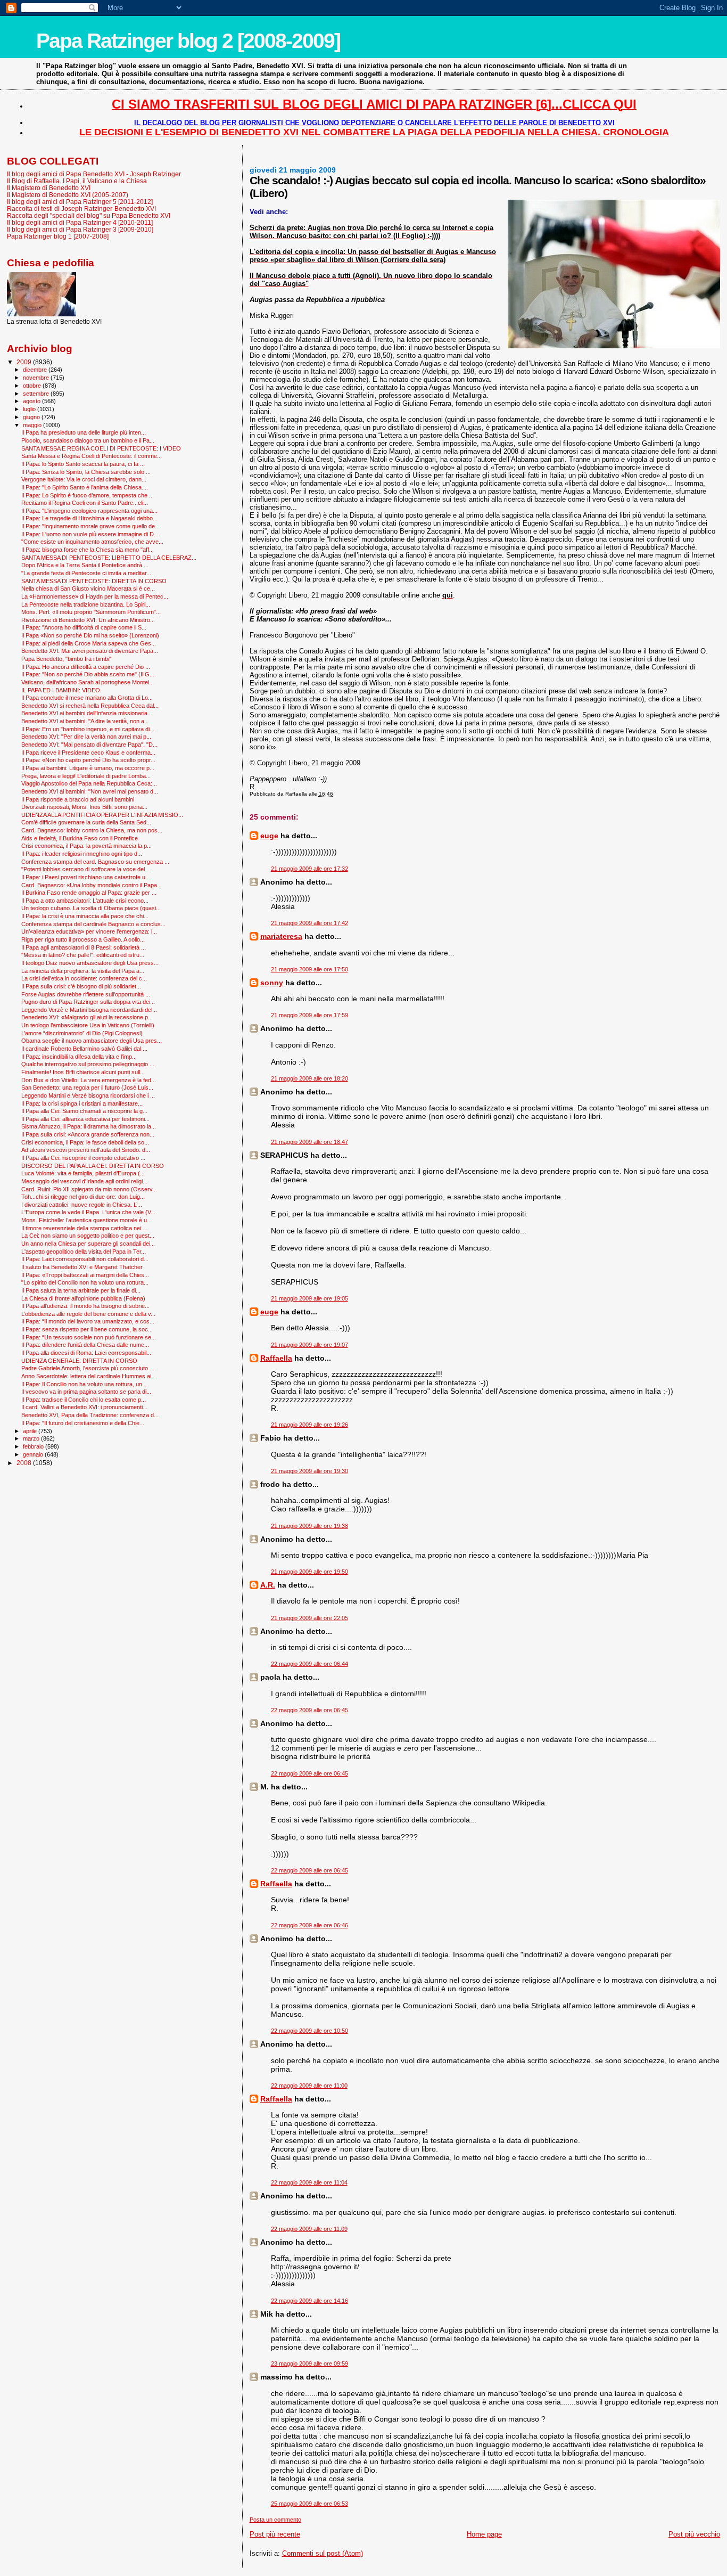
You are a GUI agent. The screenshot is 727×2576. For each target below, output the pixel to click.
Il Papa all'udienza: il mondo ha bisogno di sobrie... (85, 1306)
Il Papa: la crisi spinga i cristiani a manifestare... (82, 1103)
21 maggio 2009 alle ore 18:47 (309, 1142)
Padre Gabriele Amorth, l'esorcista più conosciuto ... (88, 1368)
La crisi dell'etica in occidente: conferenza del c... (84, 978)
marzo (32, 1438)
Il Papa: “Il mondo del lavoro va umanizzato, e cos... (88, 1321)
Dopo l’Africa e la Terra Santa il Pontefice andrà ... (85, 565)
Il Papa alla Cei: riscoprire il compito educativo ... (83, 1158)
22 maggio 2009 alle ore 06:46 (309, 1925)
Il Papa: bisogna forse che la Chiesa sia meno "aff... (88, 550)
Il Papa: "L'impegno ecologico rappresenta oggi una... (89, 511)
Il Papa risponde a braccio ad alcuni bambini (78, 799)
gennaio (34, 1454)
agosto (32, 401)
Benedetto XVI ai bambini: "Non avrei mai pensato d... (90, 791)
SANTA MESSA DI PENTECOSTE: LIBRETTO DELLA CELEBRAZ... (109, 558)
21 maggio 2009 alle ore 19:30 (309, 1471)
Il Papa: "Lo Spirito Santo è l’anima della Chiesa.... (85, 487)
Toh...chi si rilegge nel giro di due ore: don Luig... (83, 1197)
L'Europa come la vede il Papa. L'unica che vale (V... (88, 1212)
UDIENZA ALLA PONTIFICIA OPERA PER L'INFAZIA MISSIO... (102, 815)
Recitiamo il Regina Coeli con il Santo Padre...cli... (85, 503)
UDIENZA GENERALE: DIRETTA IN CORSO (79, 1361)
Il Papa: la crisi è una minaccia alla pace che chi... (85, 916)
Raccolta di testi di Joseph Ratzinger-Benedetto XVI (81, 208)
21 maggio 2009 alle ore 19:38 (309, 1526)
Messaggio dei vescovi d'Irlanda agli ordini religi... (84, 1181)
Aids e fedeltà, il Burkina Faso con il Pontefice (80, 838)
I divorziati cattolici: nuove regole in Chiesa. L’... (82, 1205)
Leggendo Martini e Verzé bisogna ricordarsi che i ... (88, 1095)
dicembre (36, 370)
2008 (25, 1463)
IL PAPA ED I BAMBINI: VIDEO (61, 690)
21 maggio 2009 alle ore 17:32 (309, 869)
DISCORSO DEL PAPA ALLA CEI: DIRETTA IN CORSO (93, 1166)
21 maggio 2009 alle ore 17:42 (309, 923)
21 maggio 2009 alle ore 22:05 (309, 1618)
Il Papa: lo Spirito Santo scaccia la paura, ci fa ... (83, 464)
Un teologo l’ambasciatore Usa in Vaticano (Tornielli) (88, 1025)
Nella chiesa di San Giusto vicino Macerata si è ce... (88, 588)
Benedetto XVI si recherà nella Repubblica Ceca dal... (90, 706)
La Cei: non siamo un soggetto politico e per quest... (88, 1236)
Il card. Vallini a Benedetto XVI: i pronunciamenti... (84, 1407)
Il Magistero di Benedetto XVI (49, 188)
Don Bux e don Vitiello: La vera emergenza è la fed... (89, 1080)
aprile (31, 1431)
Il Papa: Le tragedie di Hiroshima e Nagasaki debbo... (89, 518)
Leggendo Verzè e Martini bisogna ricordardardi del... (89, 1010)
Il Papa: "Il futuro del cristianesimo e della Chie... (83, 1423)
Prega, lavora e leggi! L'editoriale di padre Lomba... (86, 776)
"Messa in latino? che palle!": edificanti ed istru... (83, 955)
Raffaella (276, 1358)
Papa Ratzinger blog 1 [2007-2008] (58, 236)
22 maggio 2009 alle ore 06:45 (309, 1710)
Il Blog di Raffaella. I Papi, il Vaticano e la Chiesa (77, 181)
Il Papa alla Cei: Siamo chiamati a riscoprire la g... (84, 1111)
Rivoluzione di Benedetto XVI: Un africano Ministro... (88, 620)
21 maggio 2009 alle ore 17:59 (309, 1015)
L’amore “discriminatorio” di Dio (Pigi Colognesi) (82, 1033)
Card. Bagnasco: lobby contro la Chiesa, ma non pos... (92, 830)
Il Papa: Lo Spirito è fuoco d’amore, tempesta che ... (88, 495)
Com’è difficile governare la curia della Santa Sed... (86, 822)
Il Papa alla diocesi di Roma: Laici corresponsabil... (86, 1353)
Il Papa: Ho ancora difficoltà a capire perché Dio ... (86, 667)
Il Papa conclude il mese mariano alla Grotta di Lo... (87, 698)
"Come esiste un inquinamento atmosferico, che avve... (92, 542)
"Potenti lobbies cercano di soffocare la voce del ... (86, 869)
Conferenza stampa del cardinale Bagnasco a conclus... (93, 924)
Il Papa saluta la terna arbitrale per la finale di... (81, 1290)
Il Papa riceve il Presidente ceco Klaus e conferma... (88, 753)
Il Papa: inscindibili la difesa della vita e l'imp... (79, 1057)
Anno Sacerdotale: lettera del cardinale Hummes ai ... (89, 1376)
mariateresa (281, 936)
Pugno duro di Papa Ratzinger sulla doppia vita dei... (88, 1002)
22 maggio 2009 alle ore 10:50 (309, 2031)
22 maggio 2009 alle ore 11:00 (309, 2086)
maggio (33, 425)
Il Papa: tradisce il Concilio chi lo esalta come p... (84, 1400)
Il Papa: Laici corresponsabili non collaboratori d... (85, 1259)
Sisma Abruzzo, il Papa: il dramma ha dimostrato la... (89, 1126)
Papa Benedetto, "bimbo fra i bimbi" (66, 659)
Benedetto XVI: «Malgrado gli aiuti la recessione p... (87, 1017)
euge (269, 836)
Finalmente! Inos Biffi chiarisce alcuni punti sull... (83, 1072)
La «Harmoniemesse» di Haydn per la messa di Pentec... (95, 596)
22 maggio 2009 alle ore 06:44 (309, 1664)
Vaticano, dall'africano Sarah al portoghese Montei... (88, 682)
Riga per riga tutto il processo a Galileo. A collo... (83, 939)
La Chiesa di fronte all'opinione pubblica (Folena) (83, 1298)
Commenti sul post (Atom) (323, 2553)
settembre (37, 394)
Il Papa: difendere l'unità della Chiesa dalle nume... (85, 1345)
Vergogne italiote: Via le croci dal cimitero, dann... (84, 479)
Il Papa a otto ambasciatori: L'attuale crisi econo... (85, 901)
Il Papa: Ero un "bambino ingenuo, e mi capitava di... (88, 729)
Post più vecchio (694, 2534)
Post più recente (275, 2534)
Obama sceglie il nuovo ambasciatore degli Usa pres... (92, 1041)
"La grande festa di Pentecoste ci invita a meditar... (86, 573)
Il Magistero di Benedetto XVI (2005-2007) (68, 195)
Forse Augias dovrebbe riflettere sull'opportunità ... (86, 994)
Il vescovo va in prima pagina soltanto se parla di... (86, 1392)
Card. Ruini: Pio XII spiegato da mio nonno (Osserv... (89, 1189)
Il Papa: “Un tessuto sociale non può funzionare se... (89, 1337)
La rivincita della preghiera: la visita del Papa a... (83, 971)
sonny (272, 983)
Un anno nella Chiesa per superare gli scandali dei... (88, 1244)
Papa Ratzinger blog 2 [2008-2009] (188, 41)
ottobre (33, 386)
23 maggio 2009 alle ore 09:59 (309, 2364)
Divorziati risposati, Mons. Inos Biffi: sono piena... (84, 807)
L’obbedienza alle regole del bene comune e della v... (88, 1314)
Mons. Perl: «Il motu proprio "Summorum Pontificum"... (91, 612)
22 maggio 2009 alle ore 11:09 (309, 2229)
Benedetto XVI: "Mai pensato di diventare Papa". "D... (89, 745)
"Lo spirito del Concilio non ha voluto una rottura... (85, 1282)
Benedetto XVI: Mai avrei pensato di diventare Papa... (90, 651)
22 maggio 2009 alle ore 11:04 (309, 2182)
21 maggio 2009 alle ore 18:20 (309, 1078)
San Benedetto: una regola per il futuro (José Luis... (87, 1087)
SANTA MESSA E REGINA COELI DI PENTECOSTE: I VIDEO (101, 448)
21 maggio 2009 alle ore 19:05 (309, 1298)
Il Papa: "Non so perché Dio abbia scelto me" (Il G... (88, 674)
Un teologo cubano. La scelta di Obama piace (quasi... (91, 908)
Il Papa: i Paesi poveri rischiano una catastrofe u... (86, 877)
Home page (484, 2534)
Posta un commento (275, 2520)
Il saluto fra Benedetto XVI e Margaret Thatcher (82, 1267)
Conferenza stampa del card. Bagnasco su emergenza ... (95, 862)
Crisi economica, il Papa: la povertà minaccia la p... (86, 846)
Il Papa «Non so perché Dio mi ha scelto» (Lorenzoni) (90, 635)
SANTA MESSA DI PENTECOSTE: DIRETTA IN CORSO (94, 581)
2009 (25, 362)
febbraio (34, 1446)
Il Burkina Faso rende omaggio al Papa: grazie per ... (89, 893)
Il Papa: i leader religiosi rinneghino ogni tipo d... (82, 854)
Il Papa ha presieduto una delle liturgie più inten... (84, 432)
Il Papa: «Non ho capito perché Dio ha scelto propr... (88, 760)
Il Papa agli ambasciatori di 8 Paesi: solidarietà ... (84, 947)
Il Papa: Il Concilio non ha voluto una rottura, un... (84, 1384)
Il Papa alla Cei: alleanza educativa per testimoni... (85, 1119)
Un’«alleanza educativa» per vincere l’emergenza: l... (89, 931)
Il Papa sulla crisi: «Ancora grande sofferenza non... (88, 1134)
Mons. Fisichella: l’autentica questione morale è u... (86, 1220)
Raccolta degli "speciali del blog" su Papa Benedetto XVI (89, 215)
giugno (32, 417)
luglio (30, 409)
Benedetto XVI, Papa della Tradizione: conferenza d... (90, 1415)
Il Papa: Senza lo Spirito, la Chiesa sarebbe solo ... (86, 472)
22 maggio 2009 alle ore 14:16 (309, 2301)
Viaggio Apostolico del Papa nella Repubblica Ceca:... (89, 783)
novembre (37, 378)
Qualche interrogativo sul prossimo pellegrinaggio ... (88, 1064)
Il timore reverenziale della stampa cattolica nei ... (84, 1228)
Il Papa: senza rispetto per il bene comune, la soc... (87, 1329)
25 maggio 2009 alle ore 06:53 (309, 2504)
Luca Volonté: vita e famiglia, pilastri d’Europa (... (83, 1173)
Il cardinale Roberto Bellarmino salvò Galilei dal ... (84, 1049)
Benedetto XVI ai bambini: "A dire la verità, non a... (85, 721)
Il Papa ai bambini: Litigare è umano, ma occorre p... (88, 768)
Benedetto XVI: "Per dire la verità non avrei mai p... (86, 737)
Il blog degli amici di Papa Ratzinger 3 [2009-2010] (80, 229)
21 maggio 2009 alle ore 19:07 (309, 1345)
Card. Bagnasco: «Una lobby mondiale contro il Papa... (92, 885)
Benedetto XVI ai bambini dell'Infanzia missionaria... (87, 713)
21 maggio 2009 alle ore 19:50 (309, 1572)
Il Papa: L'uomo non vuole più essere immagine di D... (90, 534)
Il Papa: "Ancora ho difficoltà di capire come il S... (84, 627)
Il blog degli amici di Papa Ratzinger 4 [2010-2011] (80, 222)
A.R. (268, 1585)
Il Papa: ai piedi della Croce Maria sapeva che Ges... (89, 643)
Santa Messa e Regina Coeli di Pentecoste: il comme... (92, 456)
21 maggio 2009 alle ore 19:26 (309, 1425)
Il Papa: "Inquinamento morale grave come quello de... (90, 526)
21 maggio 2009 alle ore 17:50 (309, 969)
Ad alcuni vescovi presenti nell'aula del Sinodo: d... (86, 1150)
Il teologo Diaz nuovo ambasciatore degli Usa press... (90, 963)
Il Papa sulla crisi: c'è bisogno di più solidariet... (81, 986)
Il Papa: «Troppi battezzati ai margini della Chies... (85, 1275)
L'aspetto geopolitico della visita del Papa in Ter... (84, 1252)
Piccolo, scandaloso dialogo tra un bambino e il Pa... (88, 440)
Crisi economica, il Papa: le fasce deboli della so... (85, 1142)
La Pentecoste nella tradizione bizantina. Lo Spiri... (86, 604)
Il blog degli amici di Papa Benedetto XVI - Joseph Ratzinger (94, 174)
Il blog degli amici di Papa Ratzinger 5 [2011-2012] (80, 202)
